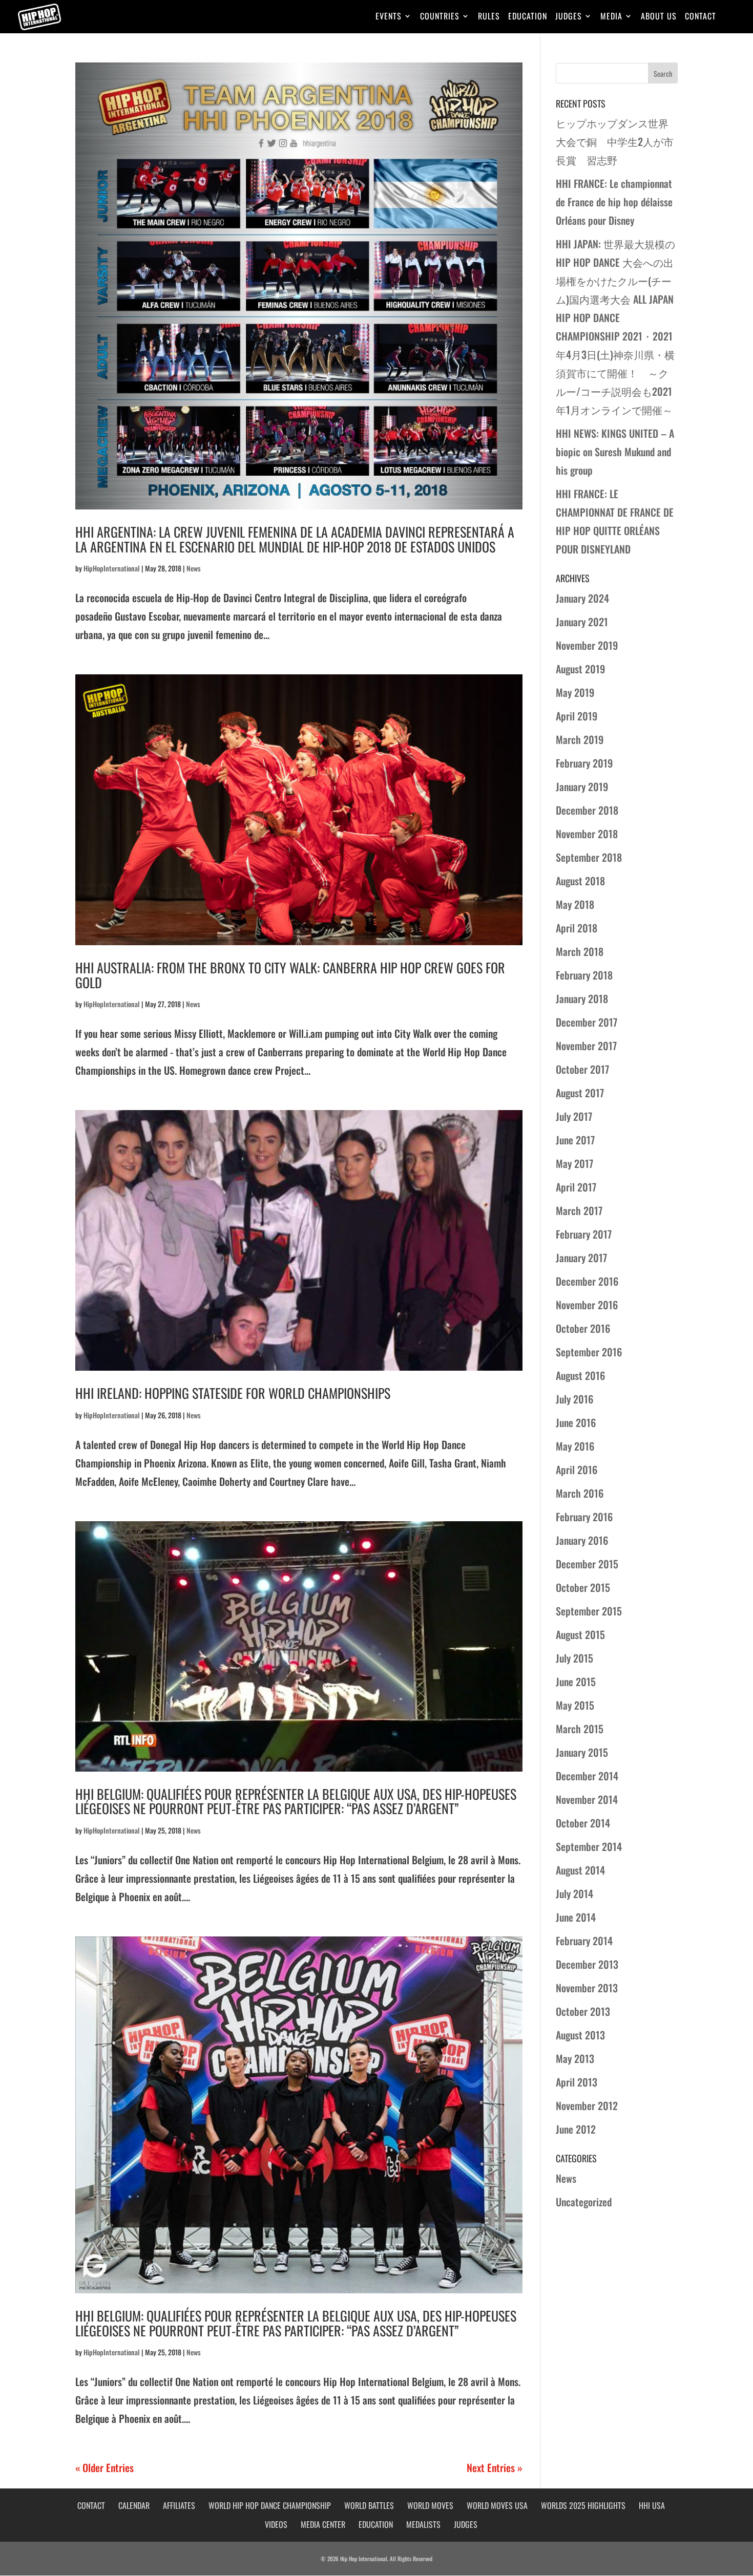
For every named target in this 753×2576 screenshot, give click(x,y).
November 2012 (587, 2105)
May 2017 (574, 1163)
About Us (659, 17)
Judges (569, 17)
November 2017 (586, 1046)
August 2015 (580, 1634)
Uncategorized (584, 2202)
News (194, 568)
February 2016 (584, 1517)
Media (611, 17)
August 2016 (580, 1375)
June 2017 (575, 1140)
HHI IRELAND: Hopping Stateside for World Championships (233, 1393)
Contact (700, 17)
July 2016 (574, 1399)
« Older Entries (104, 2467)
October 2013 (583, 2011)
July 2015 (574, 1658)
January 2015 (582, 1752)
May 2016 (575, 1446)
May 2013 (575, 2058)
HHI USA (652, 2505)
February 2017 (584, 1234)
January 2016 (582, 1540)
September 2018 (589, 857)
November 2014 (587, 1799)
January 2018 (582, 998)
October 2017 (582, 1069)
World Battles (369, 2505)
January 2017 (581, 1258)
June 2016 (576, 1422)
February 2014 (584, 1941)
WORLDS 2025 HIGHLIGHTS (583, 2505)
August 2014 (580, 1870)
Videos (276, 2524)
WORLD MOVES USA (497, 2505)
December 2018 (587, 810)
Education (528, 17)
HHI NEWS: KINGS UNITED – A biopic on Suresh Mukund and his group (615, 452)
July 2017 (574, 1116)
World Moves (430, 2505)
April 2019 (577, 716)
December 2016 (587, 1281)
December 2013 (587, 1964)
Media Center (323, 2524)
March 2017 (579, 1210)
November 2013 (587, 1988)
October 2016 (583, 1328)
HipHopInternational (112, 568)
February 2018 (584, 975)
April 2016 (577, 1470)
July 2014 (574, 1893)
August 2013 (580, 2035)
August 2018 (580, 881)
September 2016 (589, 1352)
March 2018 (580, 951)
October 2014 (583, 1823)
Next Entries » (495, 2467)
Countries (440, 17)
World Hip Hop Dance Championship (270, 2505)
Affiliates (179, 2505)
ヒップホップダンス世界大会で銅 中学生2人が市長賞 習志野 (615, 141)
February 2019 (584, 763)
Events (389, 17)
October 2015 (583, 1587)
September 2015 (589, 1611)
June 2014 (576, 1917)
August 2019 (580, 669)
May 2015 (575, 1705)
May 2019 (575, 692)
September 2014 (589, 1846)
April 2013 (577, 2082)
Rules (489, 17)
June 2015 (576, 1681)
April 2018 (577, 928)
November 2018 (587, 834)
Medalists (423, 2524)
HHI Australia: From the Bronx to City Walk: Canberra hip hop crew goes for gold (290, 975)
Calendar (134, 2505)
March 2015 (580, 1729)
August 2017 (580, 1093)
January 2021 (582, 622)
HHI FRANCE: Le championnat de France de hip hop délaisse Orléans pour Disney (614, 202)
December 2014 (587, 1776)
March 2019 (580, 739)
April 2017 (576, 1187)
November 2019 (587, 645)
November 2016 (587, 1305)
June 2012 (576, 2129)
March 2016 (580, 1493)
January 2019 (582, 786)
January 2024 (582, 598)
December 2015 (587, 1564)
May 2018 (575, 904)
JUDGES (466, 2524)
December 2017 (587, 1022)
